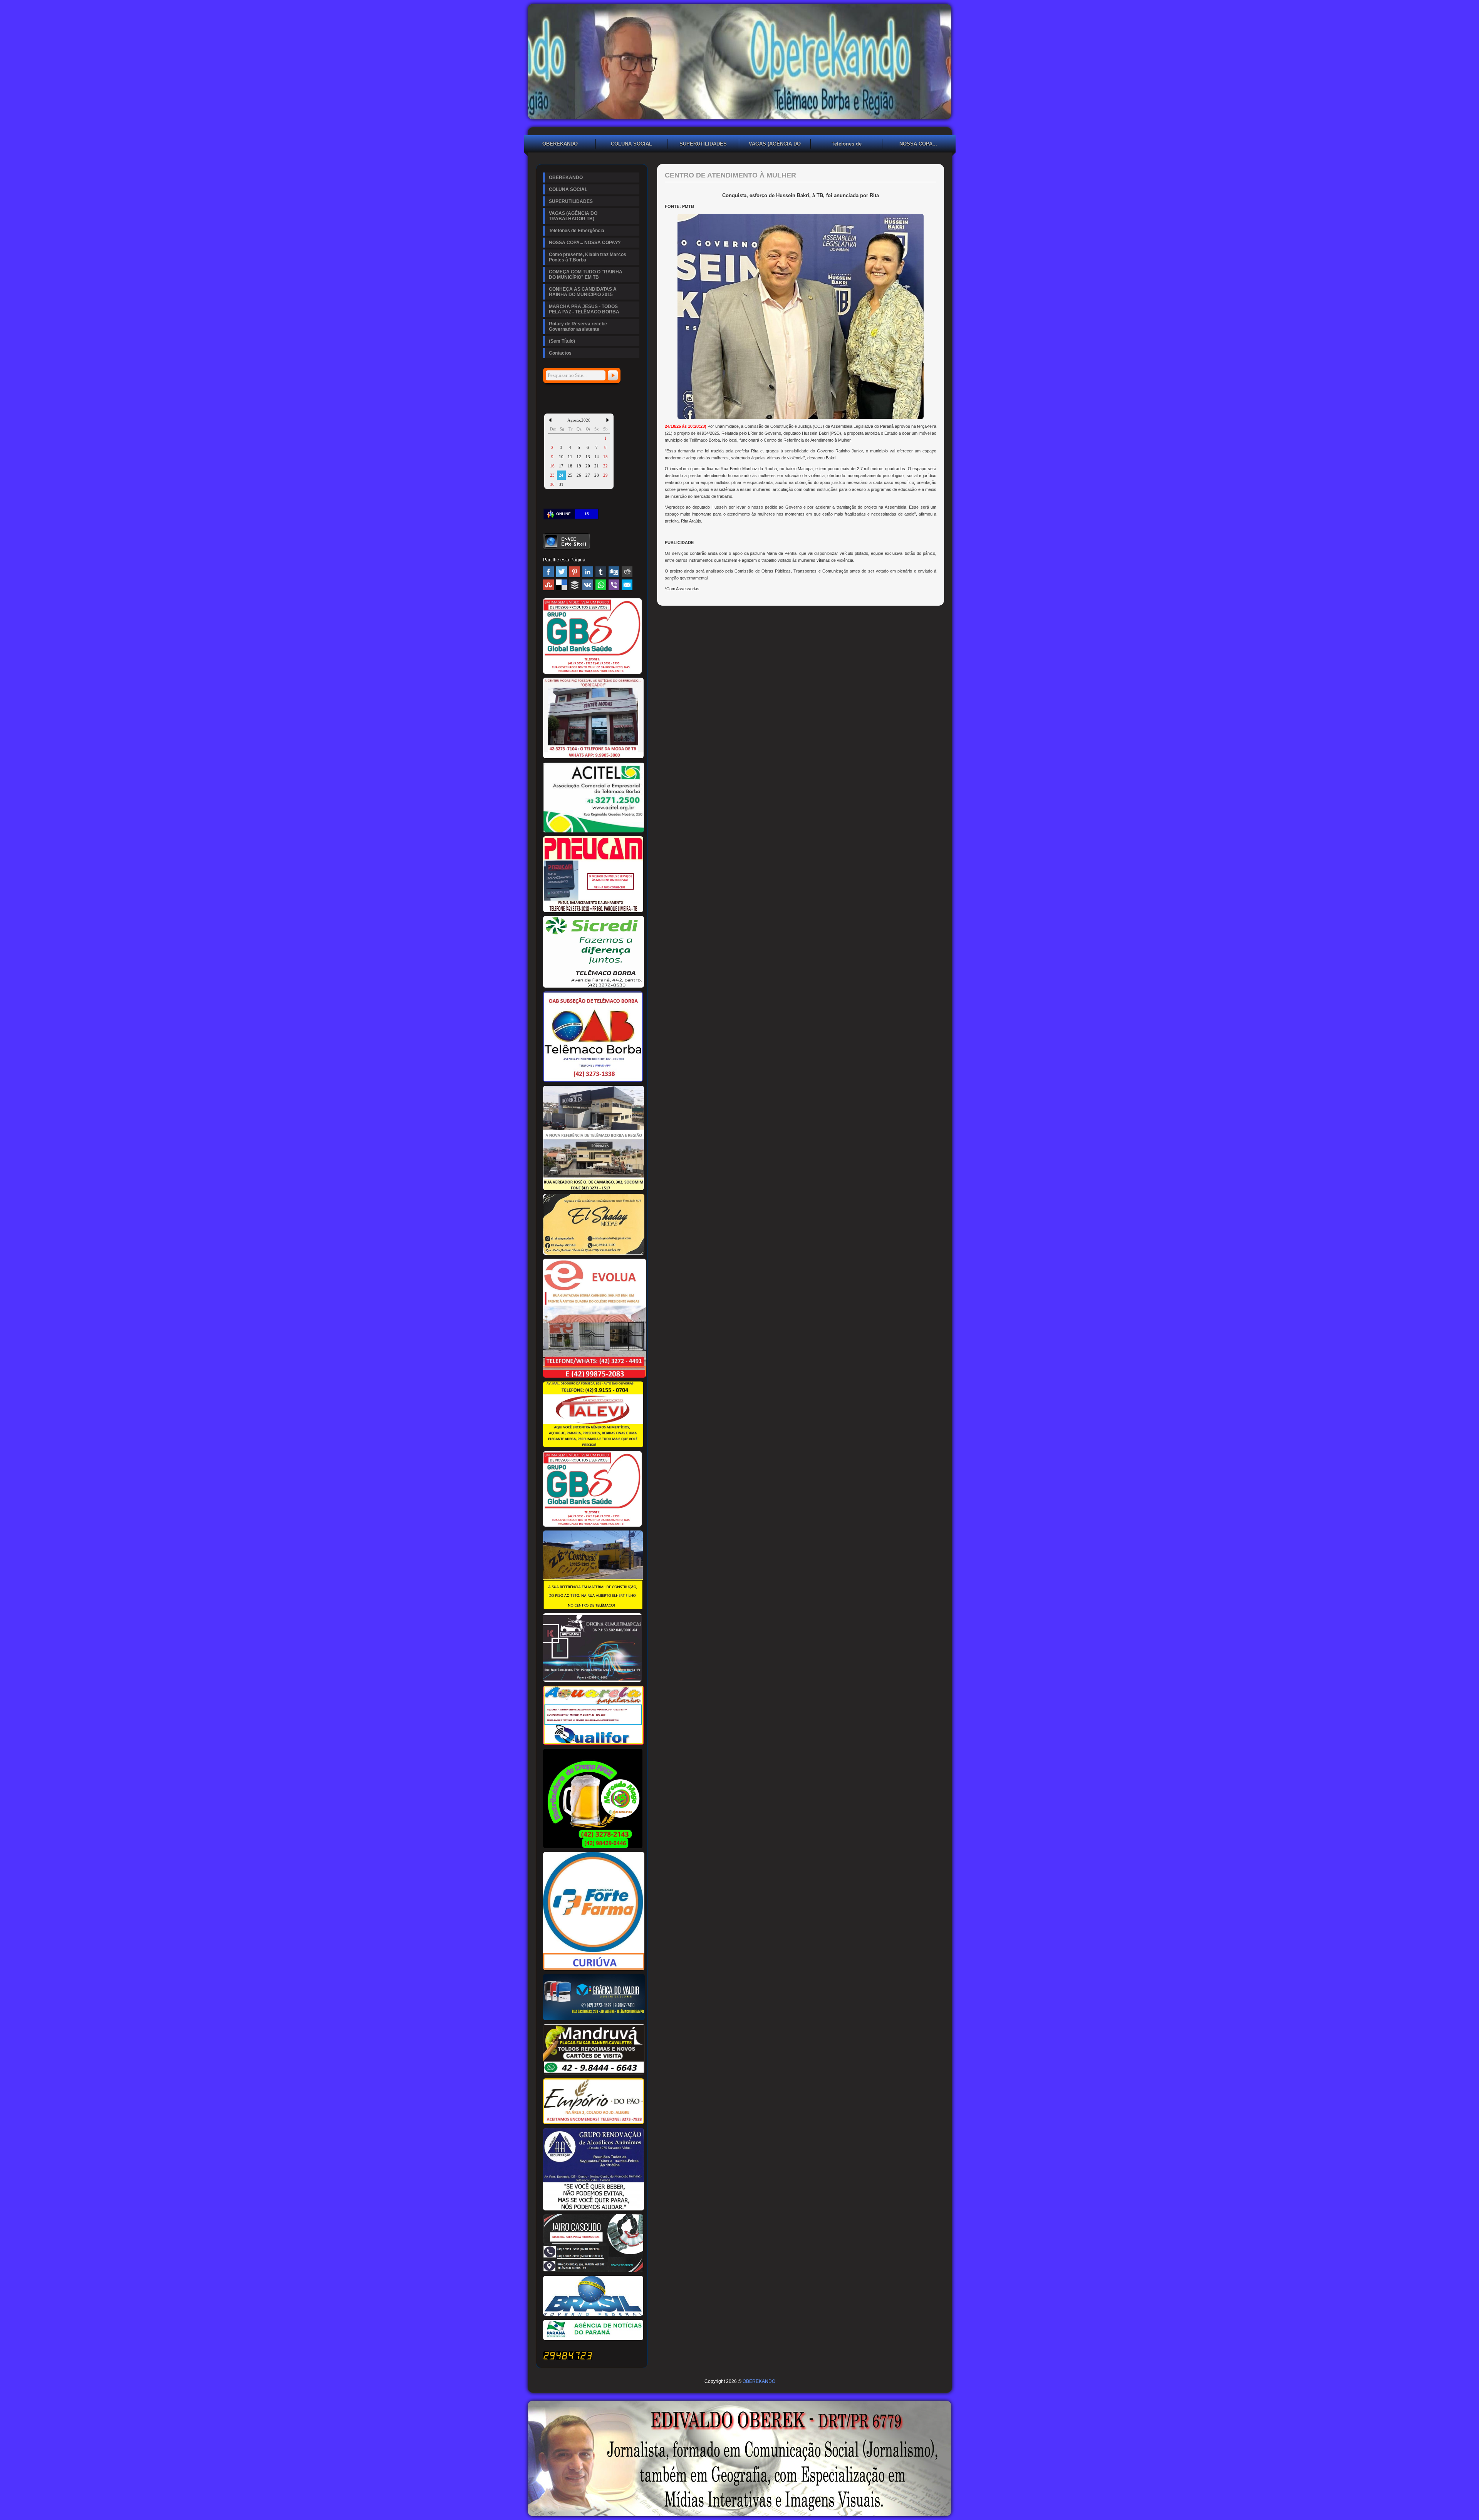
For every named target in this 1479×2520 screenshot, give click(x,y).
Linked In (588, 572)
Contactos (560, 353)
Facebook (548, 572)
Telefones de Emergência (847, 145)
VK (588, 585)
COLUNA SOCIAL (631, 144)
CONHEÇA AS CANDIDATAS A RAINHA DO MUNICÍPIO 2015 (583, 292)
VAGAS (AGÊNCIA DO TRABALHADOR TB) (775, 145)
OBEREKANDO (560, 144)
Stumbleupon (548, 585)
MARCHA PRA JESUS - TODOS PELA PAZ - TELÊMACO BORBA (584, 309)
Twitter (562, 572)
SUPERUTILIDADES (703, 144)
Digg (614, 572)
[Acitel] (594, 831)
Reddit (627, 572)
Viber (614, 585)
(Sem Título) (562, 341)
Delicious (562, 585)
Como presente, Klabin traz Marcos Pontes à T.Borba (588, 257)
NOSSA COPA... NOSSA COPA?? (918, 145)
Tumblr (601, 572)
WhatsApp (601, 585)
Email (627, 585)
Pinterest (575, 572)
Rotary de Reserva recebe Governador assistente (578, 327)
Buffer (575, 585)
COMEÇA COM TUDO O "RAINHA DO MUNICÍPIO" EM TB (586, 275)
